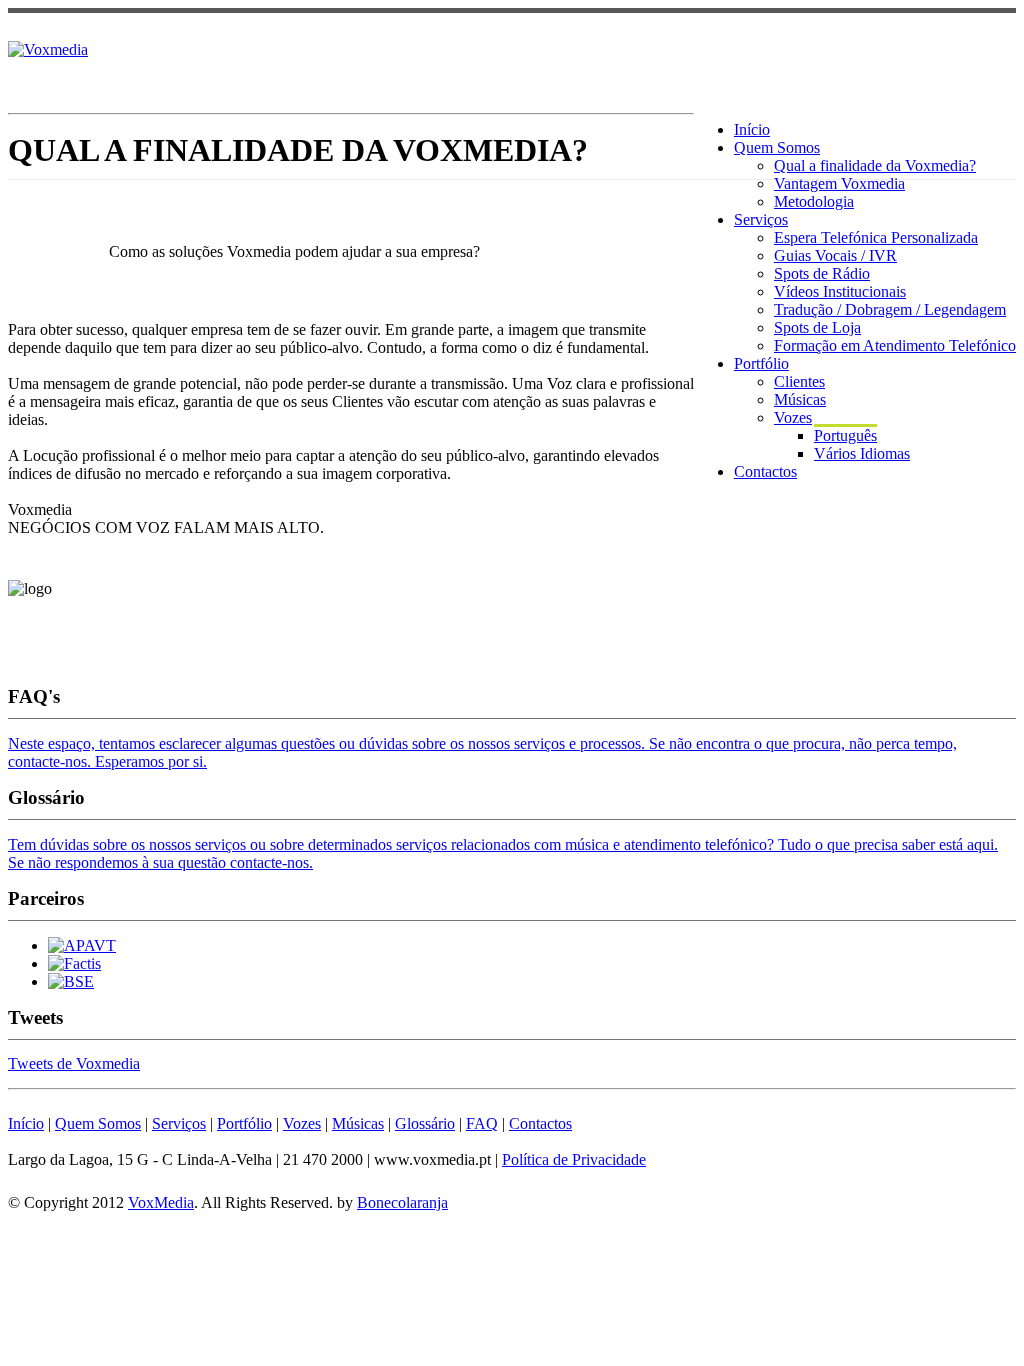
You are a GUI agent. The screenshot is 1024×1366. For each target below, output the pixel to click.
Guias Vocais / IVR (835, 255)
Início (752, 129)
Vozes (793, 417)
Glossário (425, 1123)
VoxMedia (161, 1202)
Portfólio (761, 363)
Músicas (800, 399)
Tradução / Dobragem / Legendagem (890, 309)
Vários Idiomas (862, 453)
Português (845, 435)
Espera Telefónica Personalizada (876, 237)
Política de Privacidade (574, 1159)
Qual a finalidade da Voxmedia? (875, 165)
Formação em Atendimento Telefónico (895, 345)
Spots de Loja (817, 327)
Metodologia (814, 201)
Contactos (765, 471)
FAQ (482, 1123)
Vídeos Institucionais (840, 291)
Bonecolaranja (402, 1202)
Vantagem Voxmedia (839, 183)
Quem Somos (777, 147)
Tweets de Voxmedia (74, 1063)
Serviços (761, 219)
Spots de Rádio (822, 273)
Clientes (799, 381)
